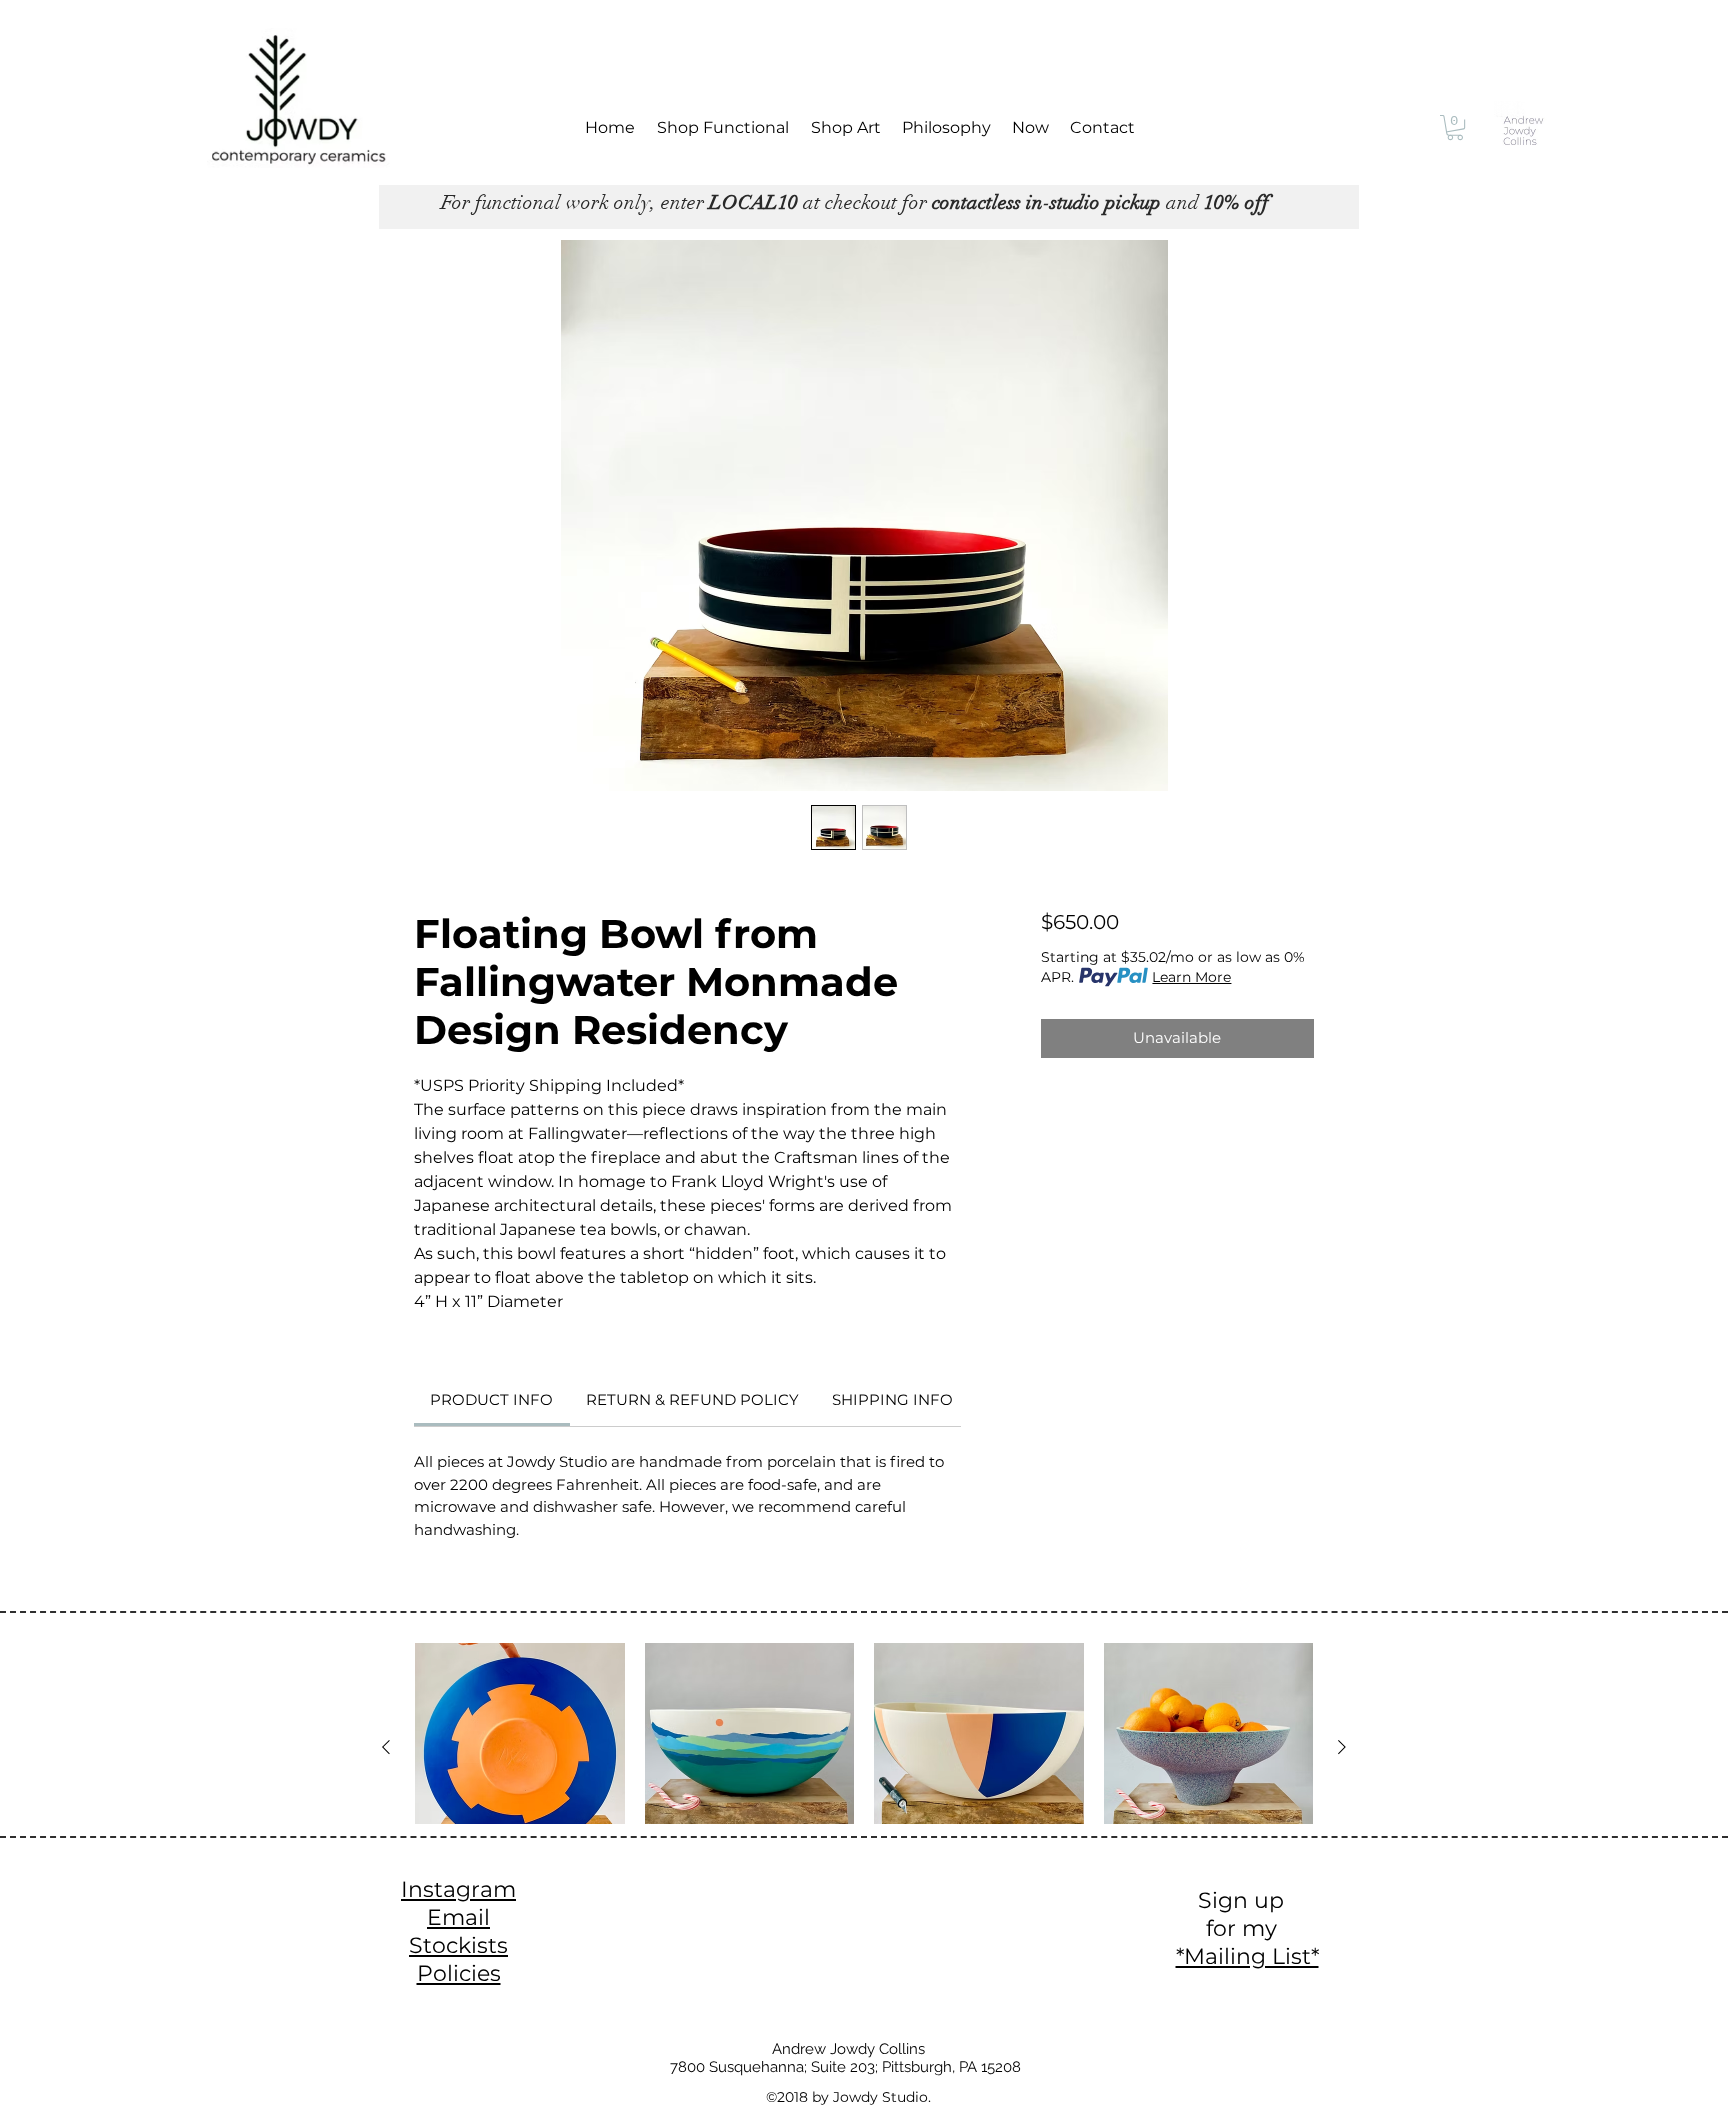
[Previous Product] (386, 1747)
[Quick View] (520, 1748)
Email (458, 1917)
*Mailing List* (1247, 1956)
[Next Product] (1342, 1747)
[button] (1455, 127)
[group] (864, 1776)
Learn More (1191, 977)
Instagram (458, 1889)
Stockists (458, 1945)
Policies (459, 1973)
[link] (491, 1399)
